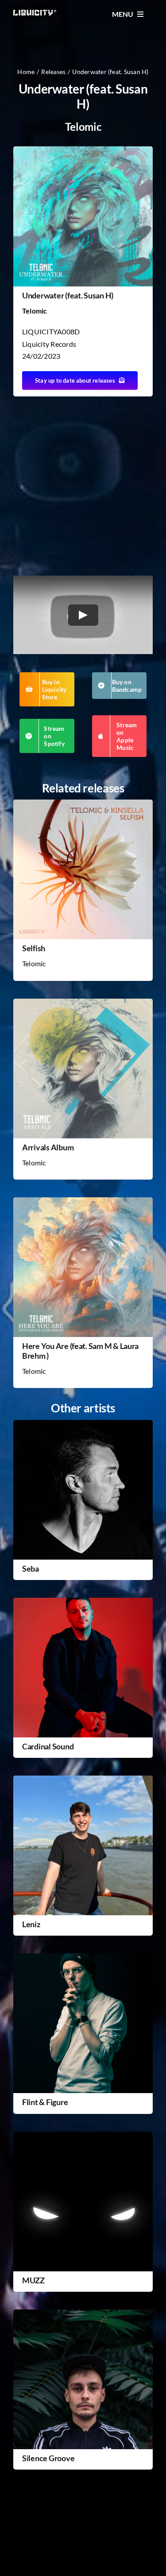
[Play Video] (83, 615)
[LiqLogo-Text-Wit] (35, 13)
